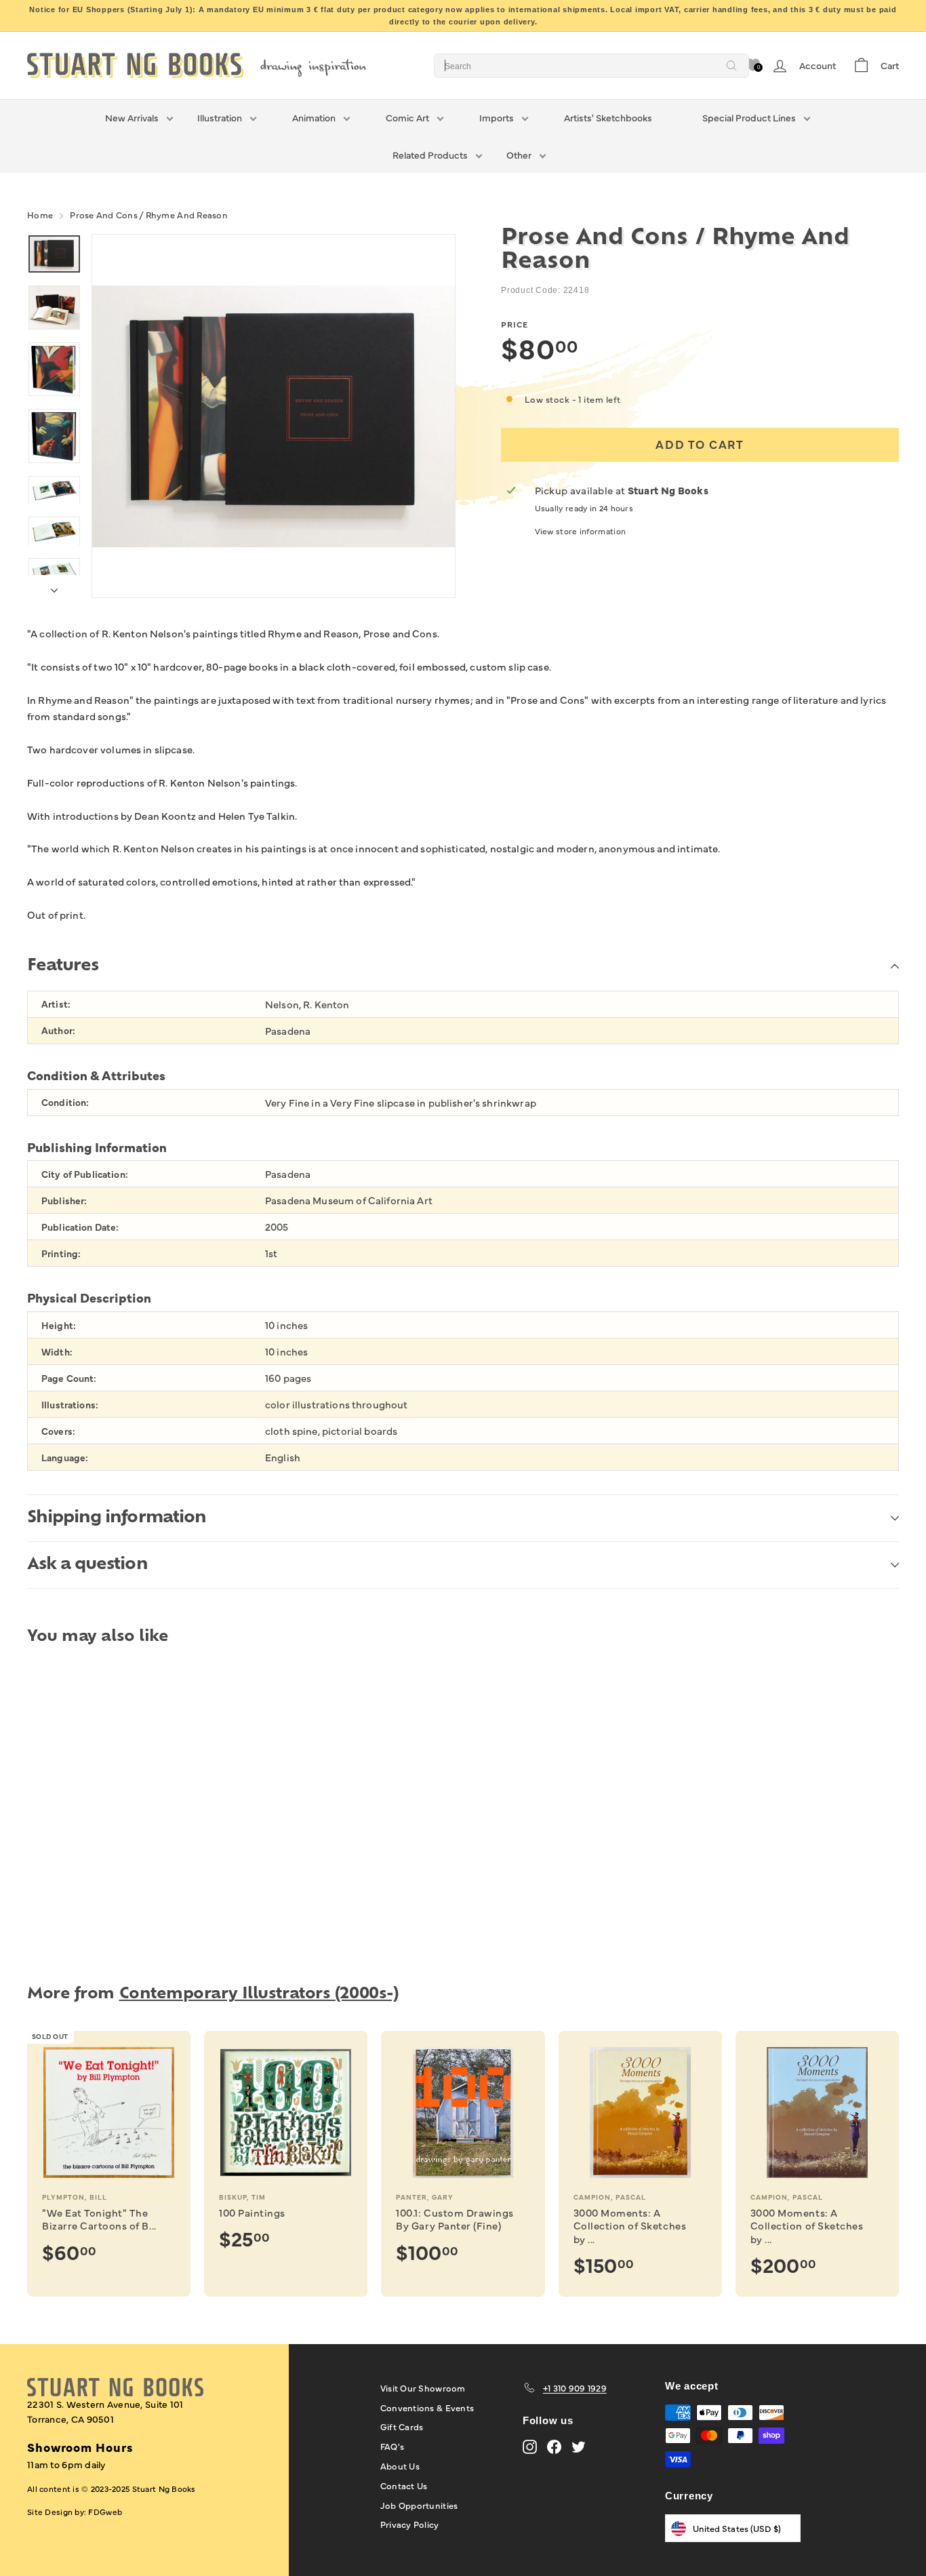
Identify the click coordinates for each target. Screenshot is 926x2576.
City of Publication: (85, 1174)
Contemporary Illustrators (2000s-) (259, 1995)
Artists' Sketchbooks (608, 117)
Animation (314, 117)
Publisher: (64, 1201)
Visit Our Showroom (423, 2387)
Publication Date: (80, 1227)
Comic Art (407, 117)
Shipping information (117, 1518)
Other (519, 155)
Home (40, 214)
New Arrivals (132, 117)
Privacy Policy (410, 2524)
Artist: (56, 1004)
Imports (497, 117)
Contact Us (404, 2485)
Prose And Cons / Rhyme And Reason (149, 214)
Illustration (220, 117)
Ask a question (87, 1565)
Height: (59, 1325)
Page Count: (69, 1378)
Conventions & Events (427, 2407)
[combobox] (591, 66)
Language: (65, 1458)
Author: (58, 1030)
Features (63, 966)
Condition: (65, 1102)
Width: (57, 1352)
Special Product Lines (749, 117)
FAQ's (392, 2446)
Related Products (430, 155)
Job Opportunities (419, 2505)
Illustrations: (70, 1405)
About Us (400, 2465)
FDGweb (105, 2512)
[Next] (54, 587)
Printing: (61, 1253)
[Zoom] (274, 416)
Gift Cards (402, 2426)
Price (515, 325)
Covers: (58, 1431)
